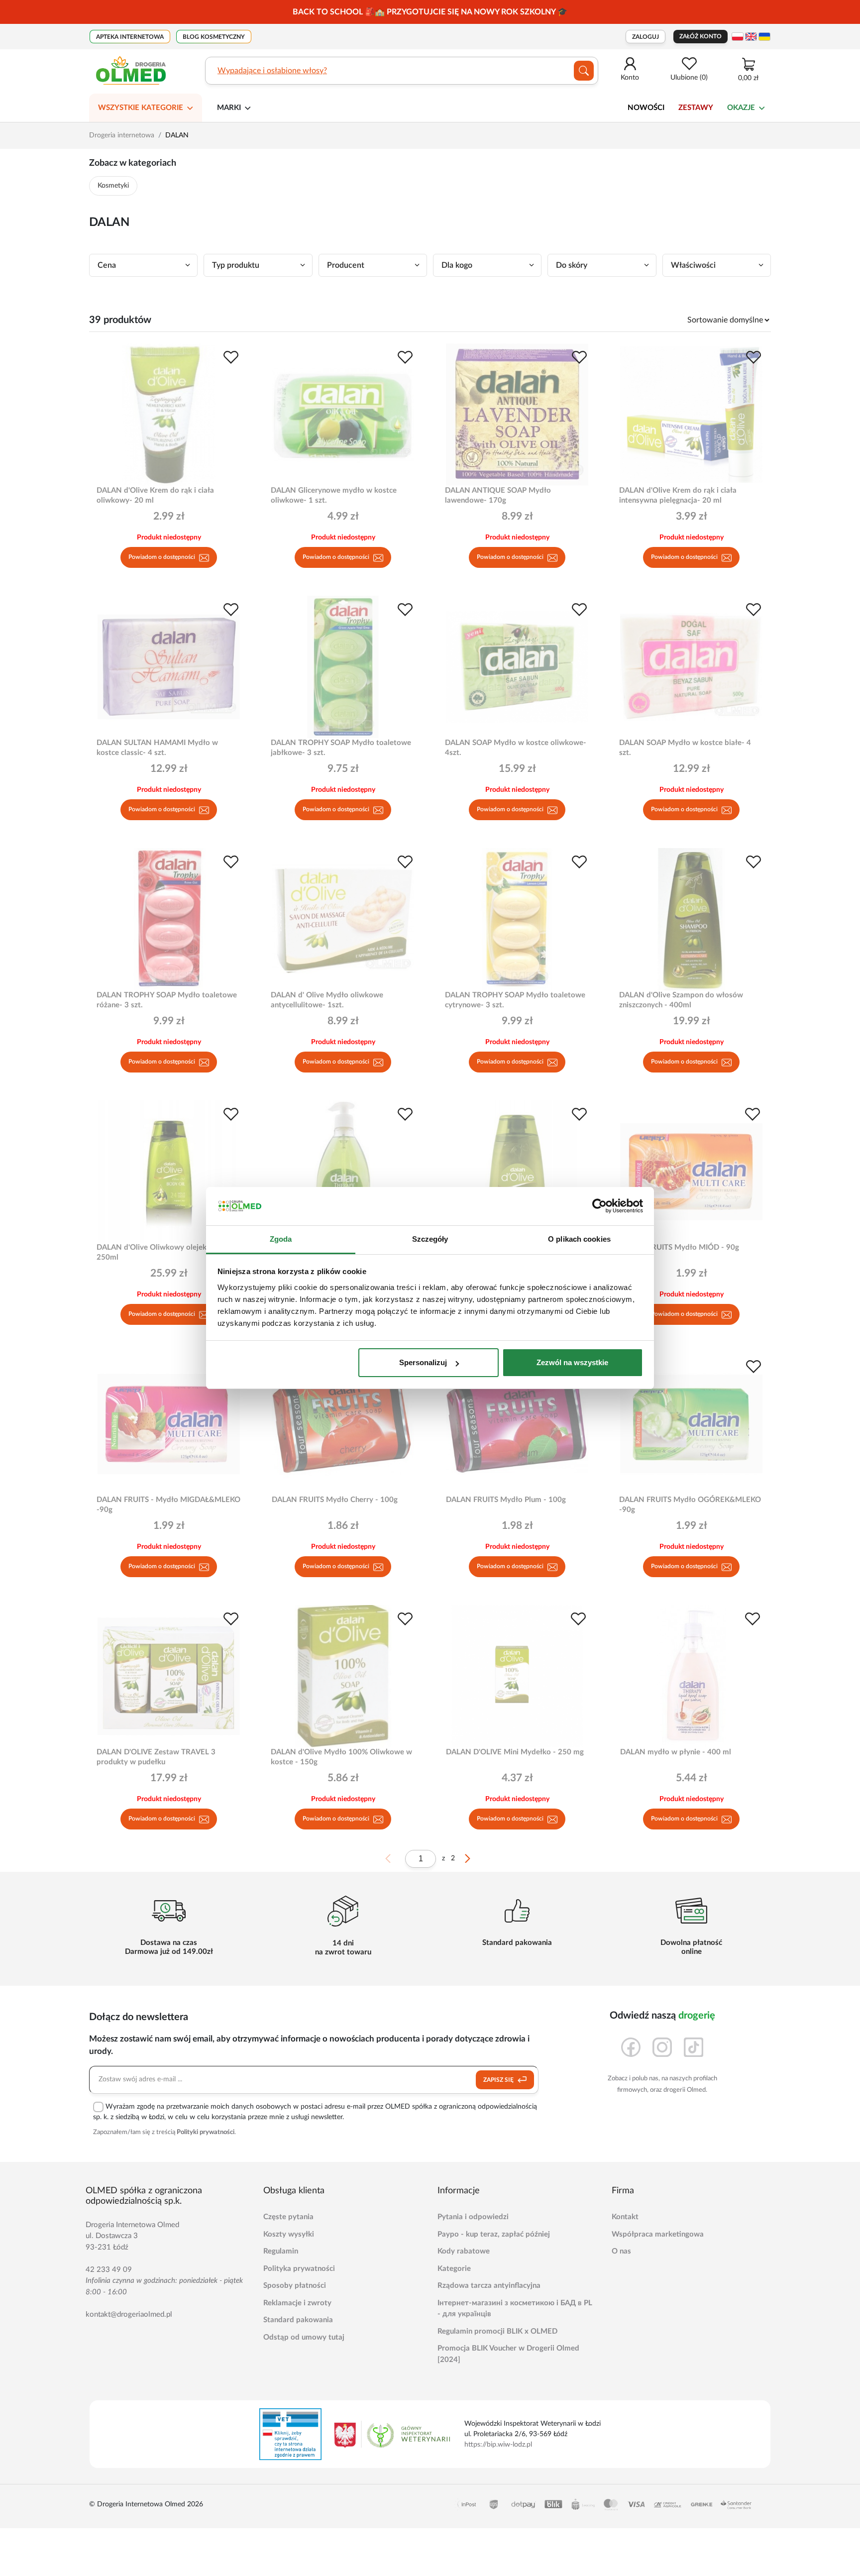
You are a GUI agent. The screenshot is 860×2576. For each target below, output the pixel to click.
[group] (430, 12)
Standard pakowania (298, 2320)
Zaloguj (645, 37)
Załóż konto (700, 36)
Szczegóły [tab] (430, 1239)
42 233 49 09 (109, 2270)
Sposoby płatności (295, 2286)
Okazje (741, 108)
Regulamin (281, 2251)
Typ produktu (236, 265)
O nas (621, 2251)
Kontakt (625, 2217)
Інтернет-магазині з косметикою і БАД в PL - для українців (515, 2309)
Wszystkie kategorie (141, 108)
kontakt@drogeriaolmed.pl (129, 2314)
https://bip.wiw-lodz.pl (498, 2445)
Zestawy (696, 108)
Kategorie (454, 2269)
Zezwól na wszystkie (572, 1362)
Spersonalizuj (423, 1362)
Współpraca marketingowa (658, 2234)
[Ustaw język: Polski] (738, 37)
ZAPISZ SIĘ (499, 2080)
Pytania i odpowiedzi (473, 2217)
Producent (346, 265)
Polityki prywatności (206, 2132)
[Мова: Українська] (764, 37)
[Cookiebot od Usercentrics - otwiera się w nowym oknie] (599, 1206)
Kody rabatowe (464, 2251)
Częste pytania (288, 2217)
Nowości (646, 108)
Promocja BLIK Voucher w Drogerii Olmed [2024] (508, 2354)
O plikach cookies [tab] (579, 1239)
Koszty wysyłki (289, 2234)
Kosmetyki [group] (113, 186)
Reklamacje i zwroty (297, 2303)
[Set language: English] (751, 37)
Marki (229, 108)
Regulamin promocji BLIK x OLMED (497, 2331)
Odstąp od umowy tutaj (304, 2337)
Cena (107, 265)
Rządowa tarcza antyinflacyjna (489, 2286)
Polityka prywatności (299, 2269)
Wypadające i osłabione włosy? (272, 71)
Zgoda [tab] (281, 1239)
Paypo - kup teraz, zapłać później (494, 2234)
